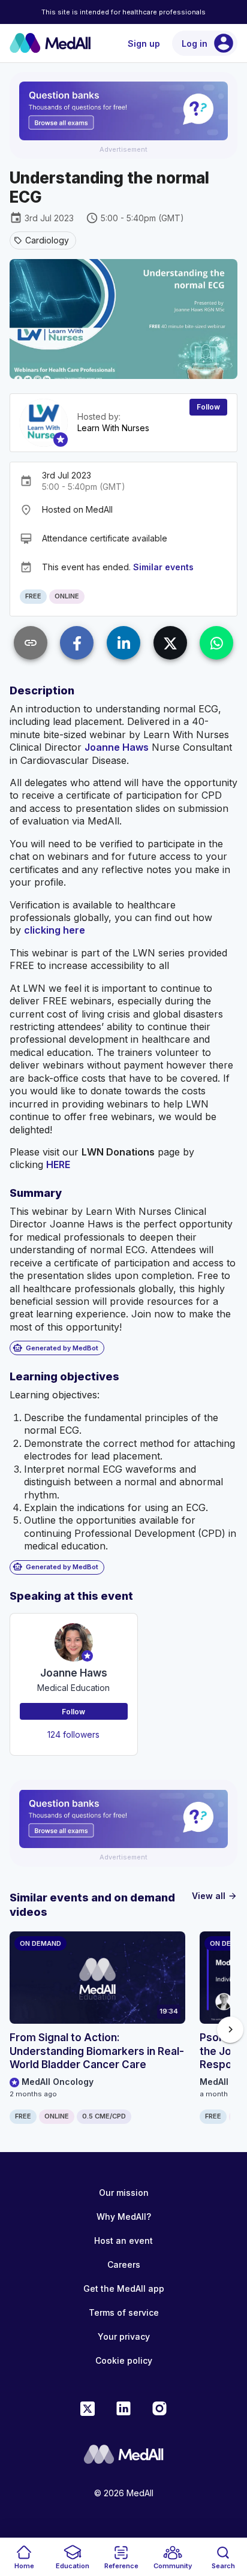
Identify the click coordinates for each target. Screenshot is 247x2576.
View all (215, 1896)
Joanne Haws (117, 747)
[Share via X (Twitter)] (170, 643)
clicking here (55, 930)
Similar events (163, 567)
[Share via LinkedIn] (123, 643)
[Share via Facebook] (77, 643)
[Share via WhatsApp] (216, 643)
